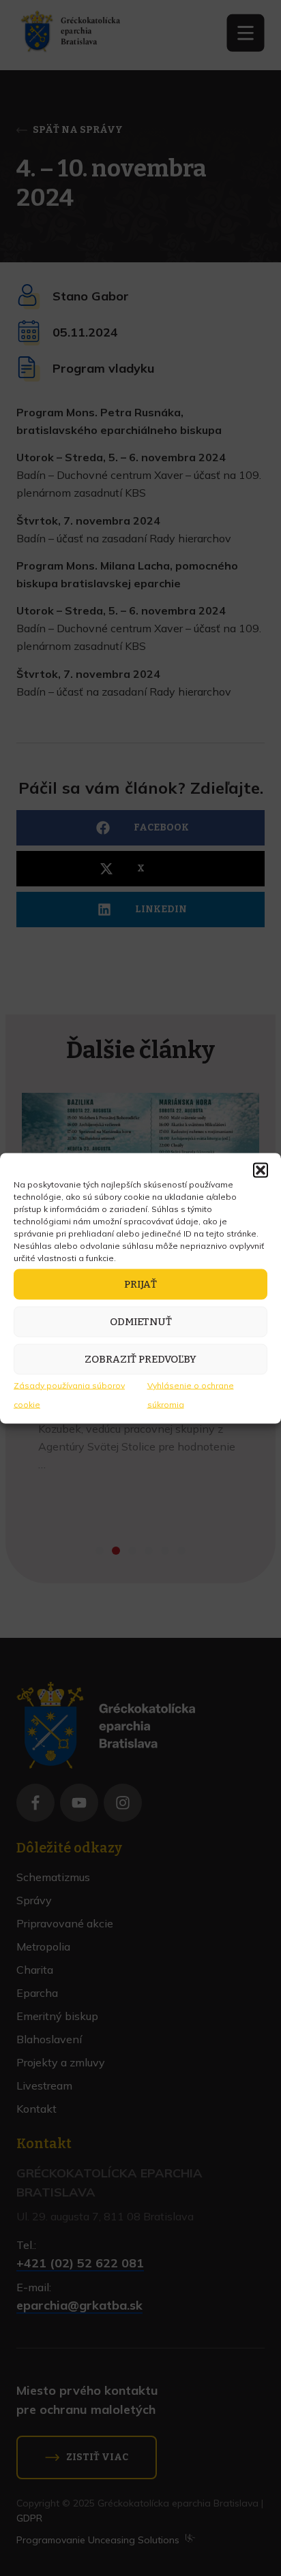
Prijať (140, 1284)
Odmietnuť (141, 1322)
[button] (261, 1170)
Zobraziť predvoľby (140, 1359)
